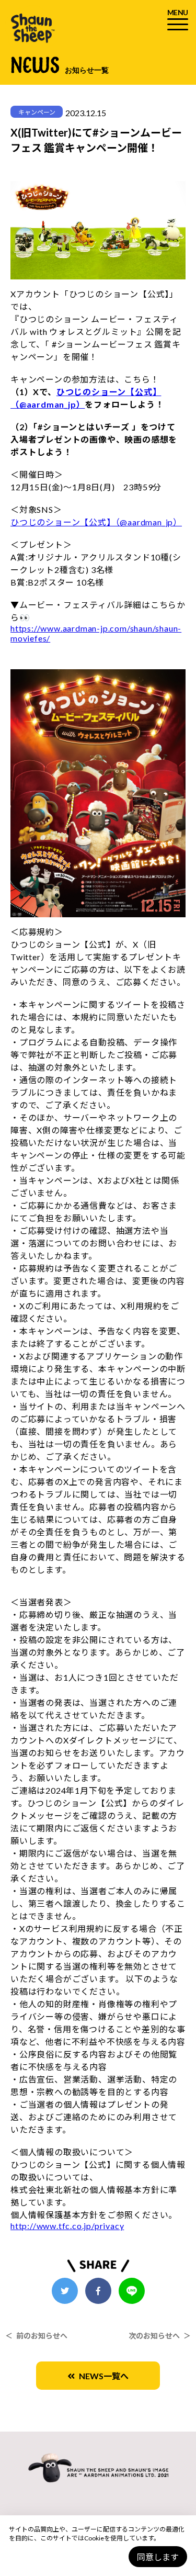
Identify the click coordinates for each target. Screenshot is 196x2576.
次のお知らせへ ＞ (160, 2336)
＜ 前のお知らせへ (36, 2336)
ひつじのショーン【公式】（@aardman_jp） (96, 522)
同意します (158, 2557)
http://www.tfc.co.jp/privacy (67, 2226)
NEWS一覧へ (102, 2376)
